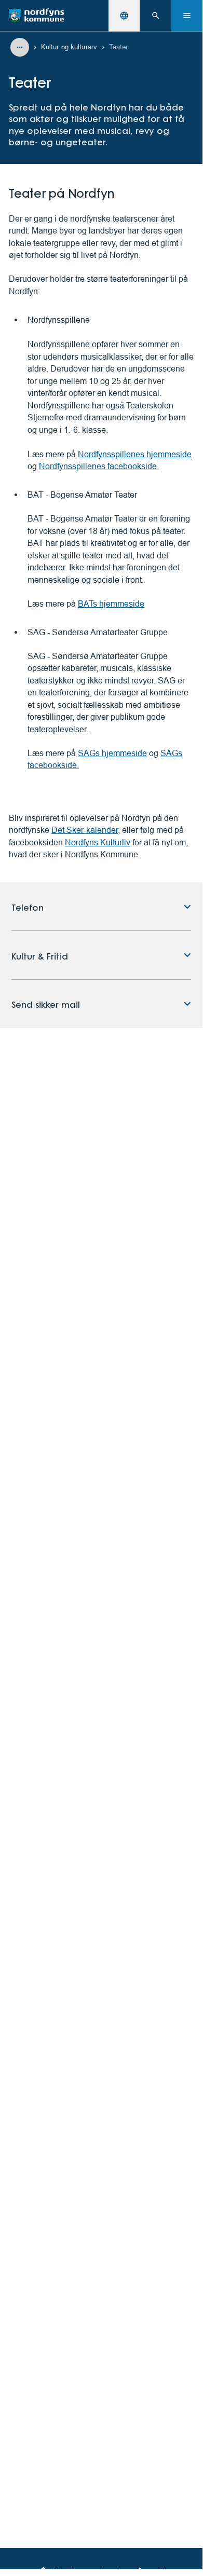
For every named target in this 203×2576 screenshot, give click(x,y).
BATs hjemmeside (111, 604)
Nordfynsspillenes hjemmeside (135, 454)
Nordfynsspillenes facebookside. (99, 466)
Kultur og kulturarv (69, 47)
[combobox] (124, 16)
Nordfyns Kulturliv (98, 842)
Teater (119, 47)
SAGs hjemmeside (112, 753)
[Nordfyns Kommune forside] (36, 16)
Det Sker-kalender (85, 830)
